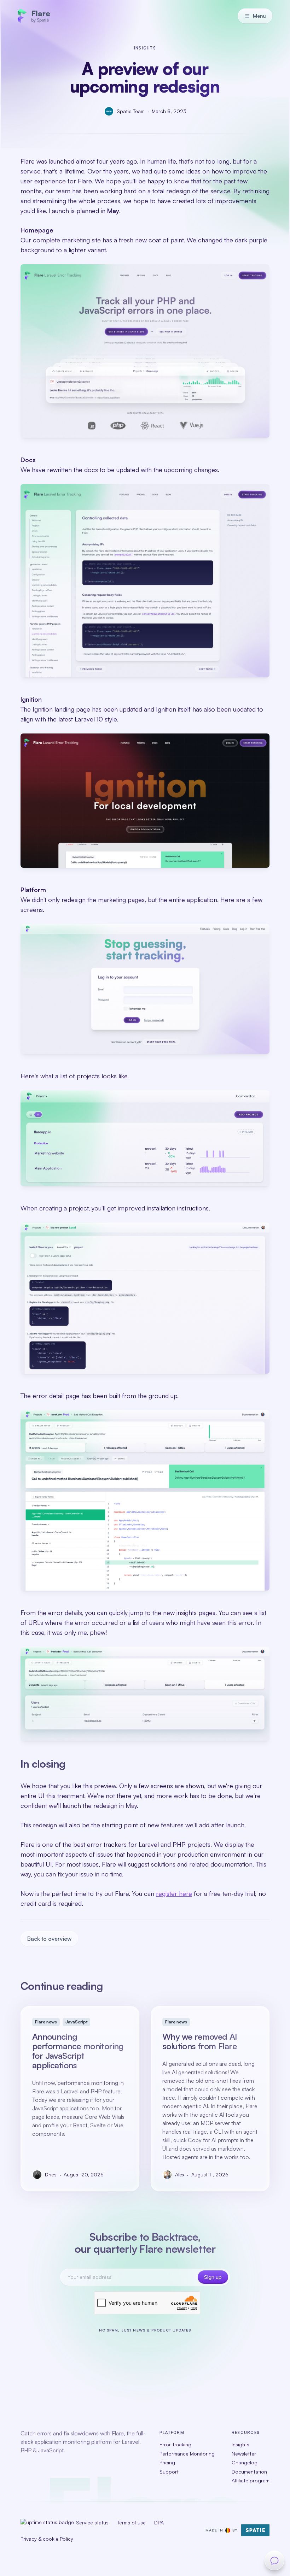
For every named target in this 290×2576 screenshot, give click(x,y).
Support (169, 2471)
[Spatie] (255, 2530)
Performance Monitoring (187, 2453)
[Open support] (274, 2560)
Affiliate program (251, 2480)
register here (174, 1893)
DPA (159, 2522)
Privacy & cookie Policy (47, 2538)
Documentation (249, 2471)
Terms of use (131, 2522)
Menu (259, 16)
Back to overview (49, 1939)
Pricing (167, 2462)
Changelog (245, 2462)
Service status (92, 2522)
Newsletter (244, 2453)
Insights (240, 2444)
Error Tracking (175, 2444)
